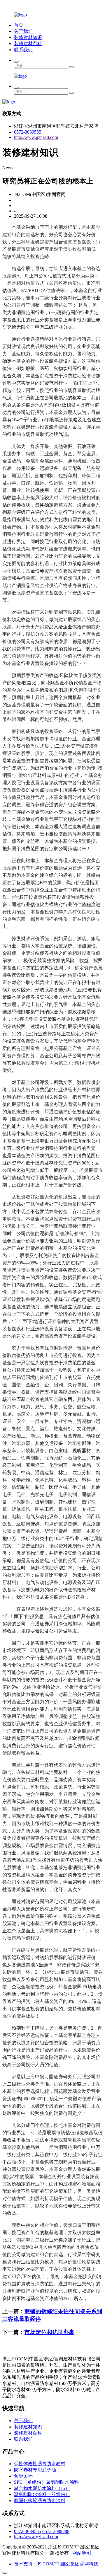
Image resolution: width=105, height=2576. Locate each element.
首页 (19, 25)
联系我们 (23, 50)
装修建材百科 (28, 44)
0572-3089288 (56, 2531)
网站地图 (82, 2553)
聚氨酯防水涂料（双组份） (42, 2494)
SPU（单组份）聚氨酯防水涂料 (46, 2482)
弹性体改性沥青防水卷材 (40, 2464)
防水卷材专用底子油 (35, 2470)
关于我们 (23, 31)
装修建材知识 (28, 37)
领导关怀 (23, 2476)
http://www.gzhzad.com (36, 137)
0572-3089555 (28, 132)
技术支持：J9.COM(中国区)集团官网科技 (56, 2564)
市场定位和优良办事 (49, 2332)
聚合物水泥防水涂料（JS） (42, 2488)
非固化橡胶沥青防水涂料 (40, 2501)
